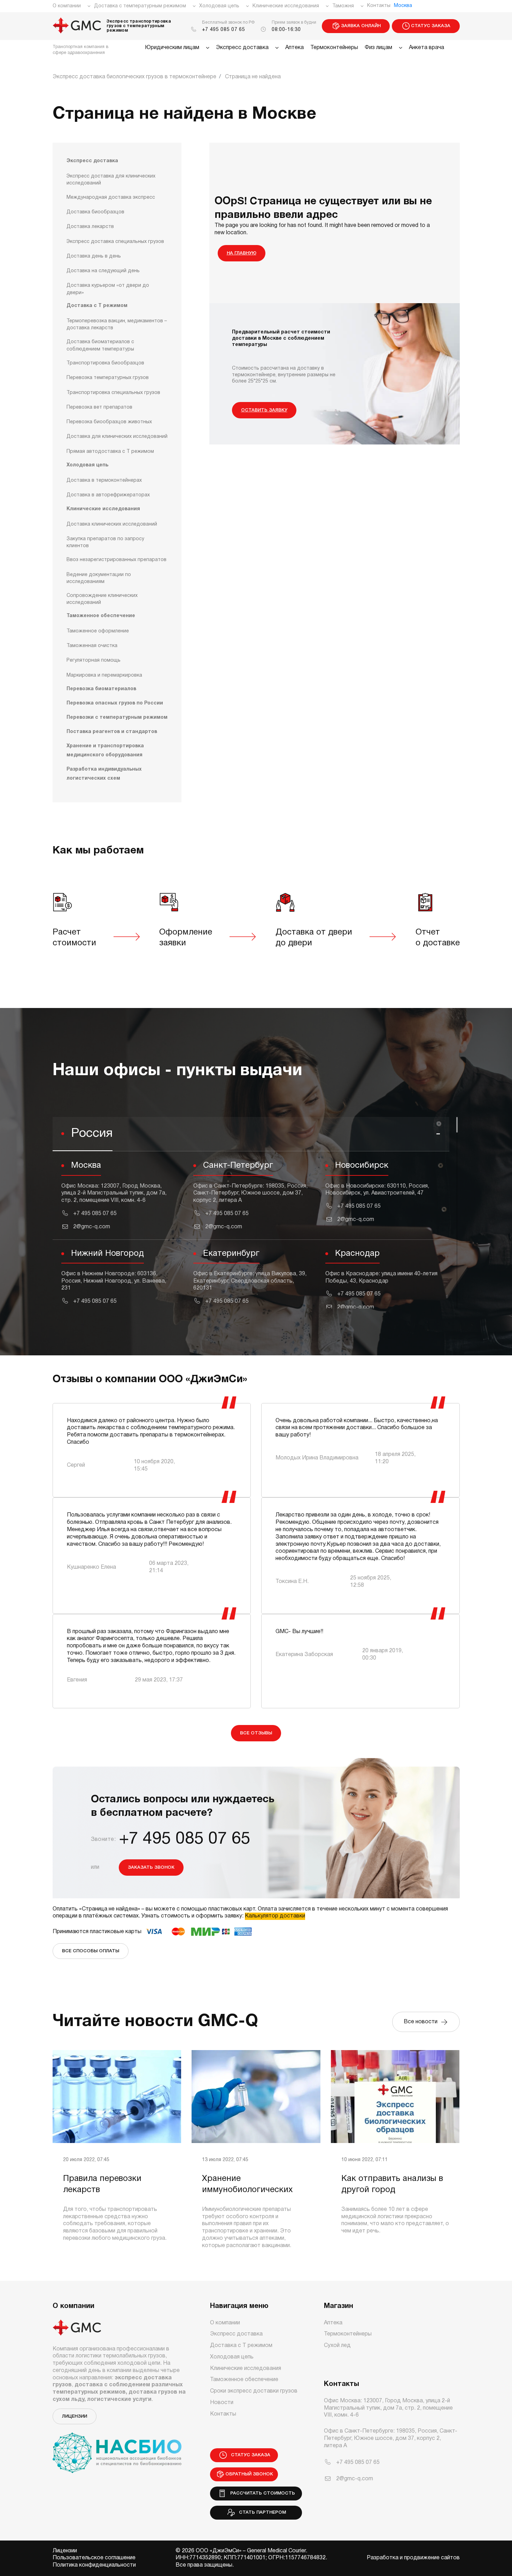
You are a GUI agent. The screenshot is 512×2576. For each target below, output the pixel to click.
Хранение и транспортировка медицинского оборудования (105, 751)
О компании (67, 6)
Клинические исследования (286, 6)
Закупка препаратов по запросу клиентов (105, 542)
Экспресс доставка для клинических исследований (111, 180)
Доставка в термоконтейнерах (104, 480)
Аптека (294, 48)
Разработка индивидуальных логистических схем (104, 774)
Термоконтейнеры (334, 48)
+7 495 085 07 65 (224, 30)
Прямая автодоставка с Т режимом (110, 452)
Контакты (379, 6)
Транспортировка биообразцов (105, 363)
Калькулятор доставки (275, 1916)
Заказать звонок (151, 1868)
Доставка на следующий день (103, 271)
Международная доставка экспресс (111, 198)
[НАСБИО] (117, 2449)
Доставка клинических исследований (112, 524)
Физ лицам (378, 48)
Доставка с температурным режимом (140, 6)
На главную (242, 253)
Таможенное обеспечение (101, 616)
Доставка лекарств (90, 227)
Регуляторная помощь (94, 660)
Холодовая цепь (219, 6)
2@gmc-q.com (92, 1227)
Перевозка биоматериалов (101, 689)
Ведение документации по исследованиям (99, 578)
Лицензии (75, 2416)
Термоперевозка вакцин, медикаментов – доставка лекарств (117, 325)
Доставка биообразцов (95, 212)
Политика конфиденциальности (94, 2565)
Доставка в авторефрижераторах (108, 495)
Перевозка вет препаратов (99, 407)
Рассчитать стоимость (261, 2493)
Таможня (343, 6)
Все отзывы (256, 1733)
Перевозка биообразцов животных (109, 422)
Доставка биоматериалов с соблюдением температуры (100, 345)
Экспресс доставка (242, 48)
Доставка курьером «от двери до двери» (108, 289)
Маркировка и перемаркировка (104, 675)
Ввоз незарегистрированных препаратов (117, 560)
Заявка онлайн (361, 26)
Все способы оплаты (91, 1951)
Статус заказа (431, 26)
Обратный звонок (249, 2474)
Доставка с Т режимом (97, 306)
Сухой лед (337, 2346)
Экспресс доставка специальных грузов (115, 242)
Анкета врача (426, 48)
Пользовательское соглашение (94, 2558)
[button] (251, 1134)
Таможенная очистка (92, 646)
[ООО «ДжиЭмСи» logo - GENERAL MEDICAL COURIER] (77, 26)
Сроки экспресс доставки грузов (254, 2391)
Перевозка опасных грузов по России (115, 703)
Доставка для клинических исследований (117, 437)
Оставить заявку (264, 410)
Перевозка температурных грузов (108, 378)
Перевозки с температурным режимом (117, 718)
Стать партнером (261, 2512)
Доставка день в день (94, 256)
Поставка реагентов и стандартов (112, 732)
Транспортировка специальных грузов (113, 393)
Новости (222, 2403)
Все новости (422, 2022)
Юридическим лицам (172, 48)
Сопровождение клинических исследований (102, 599)
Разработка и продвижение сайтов (413, 2558)
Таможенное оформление (98, 631)
